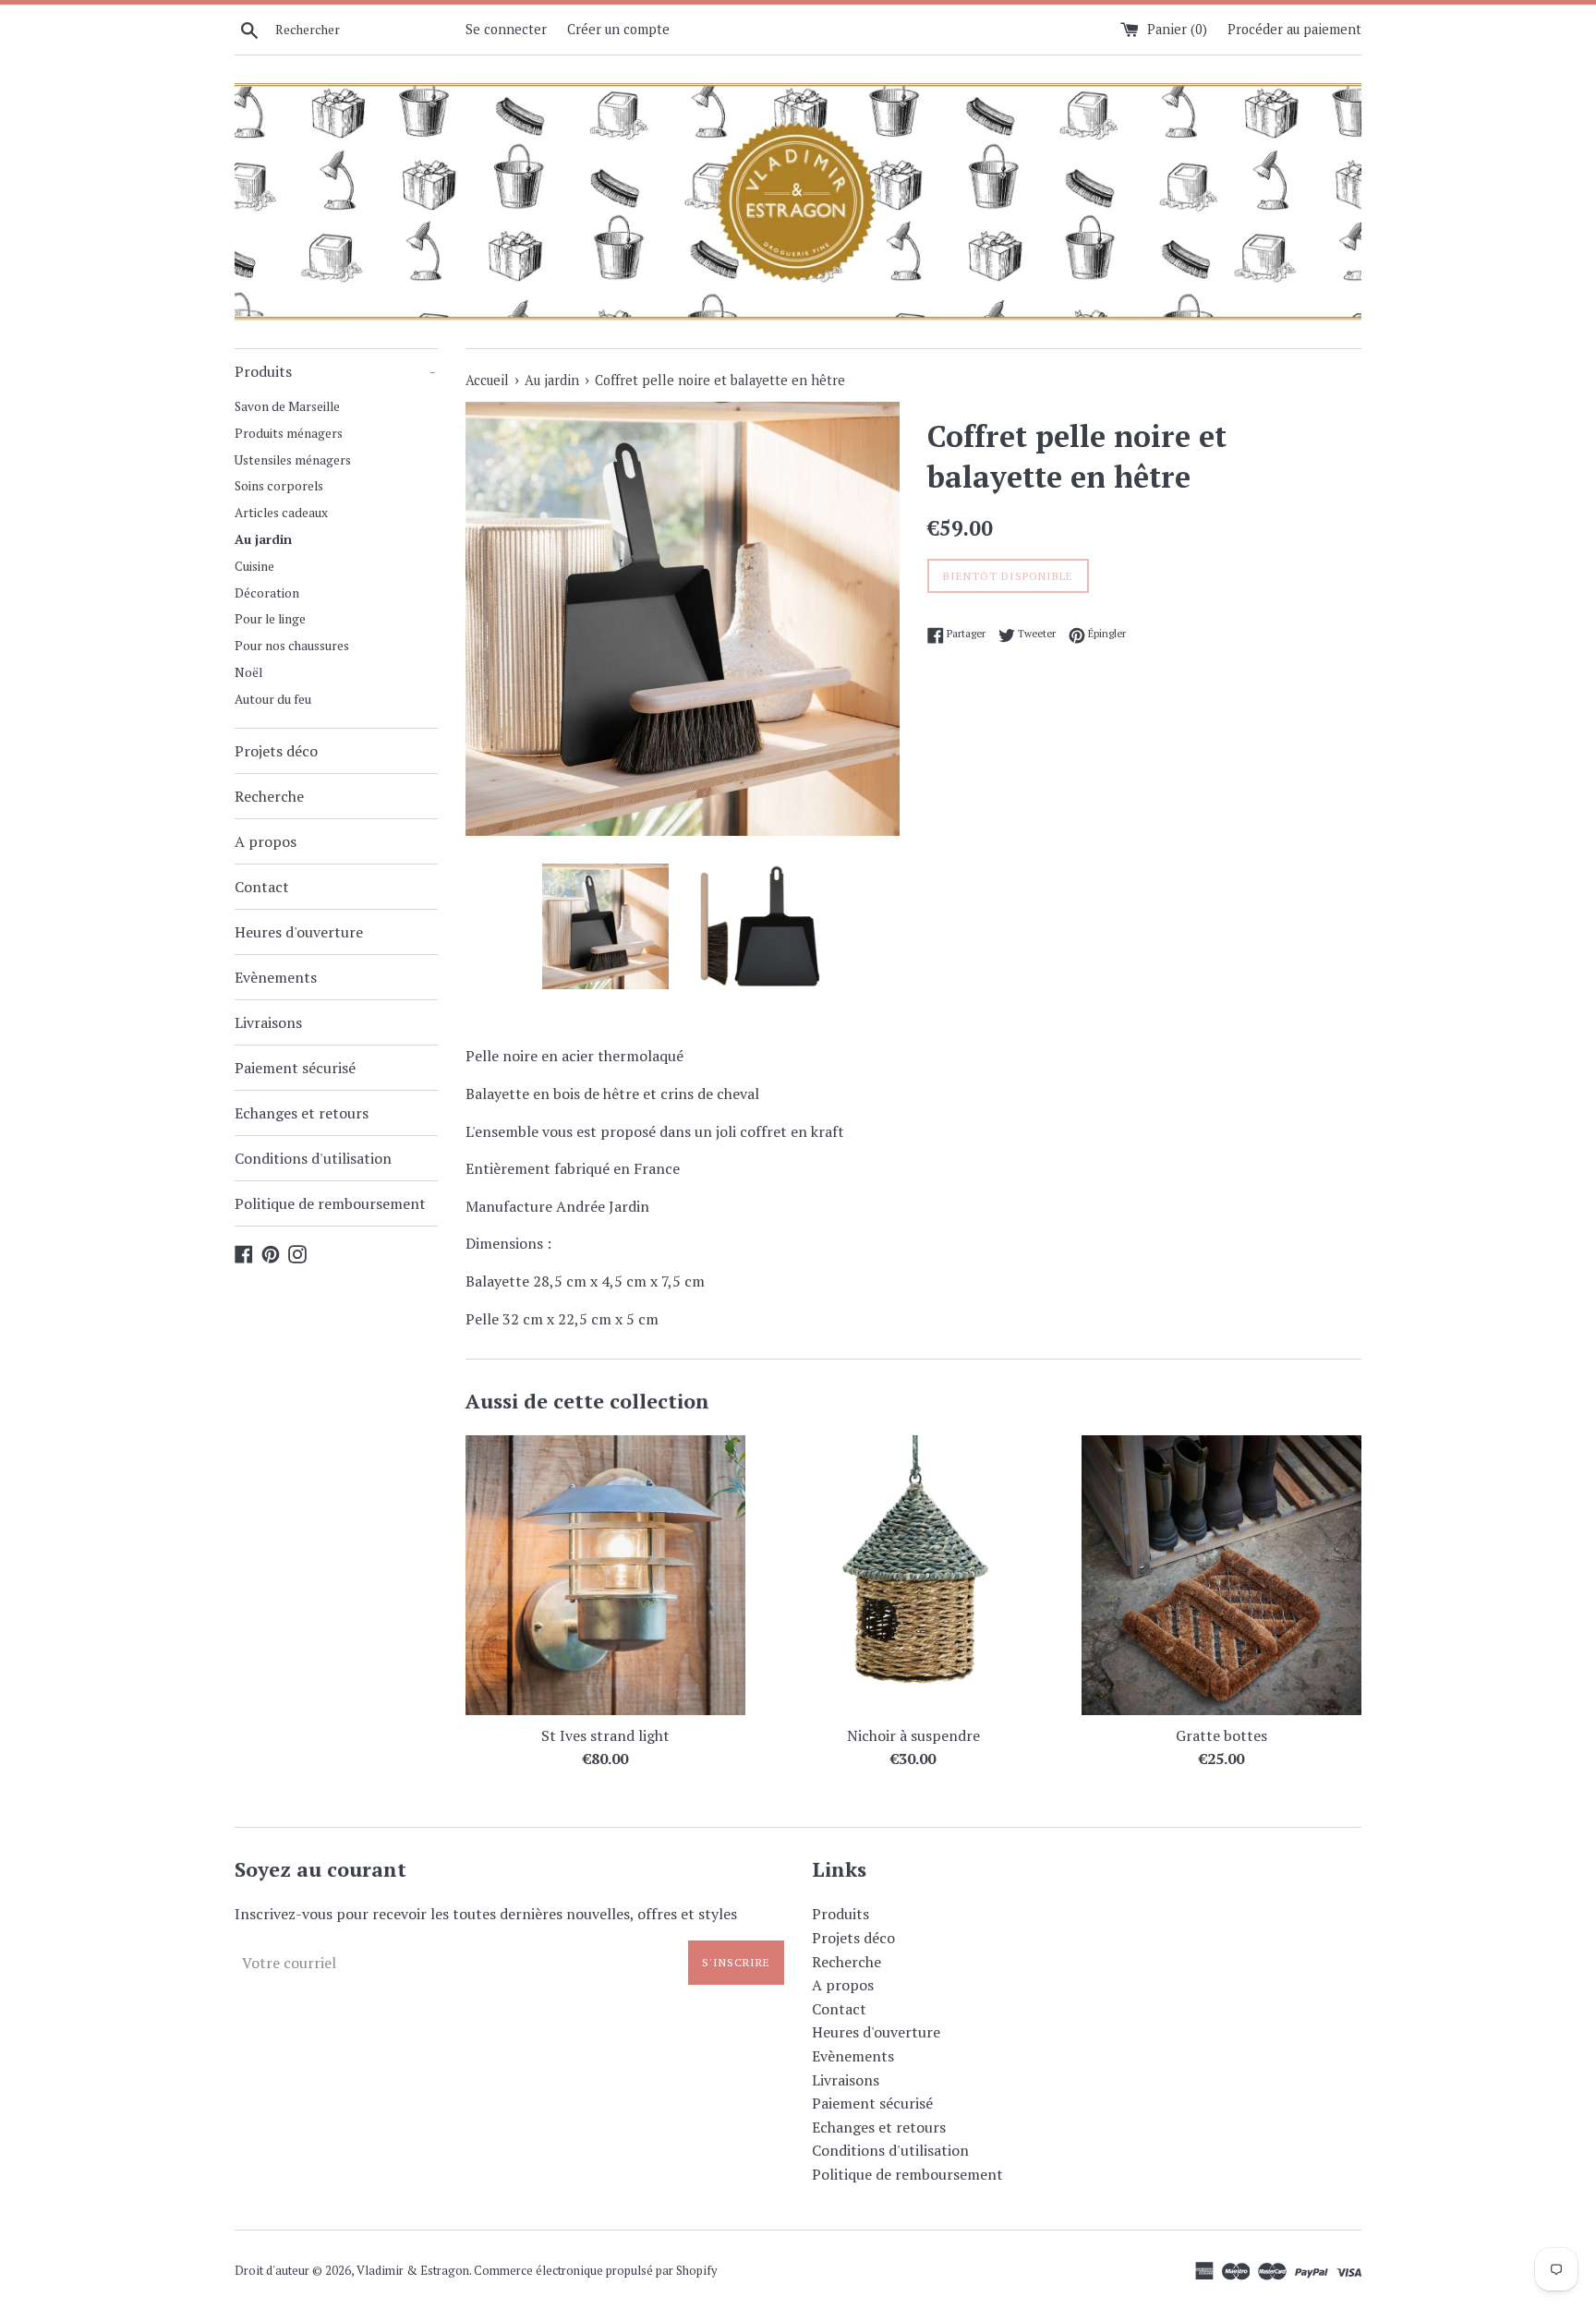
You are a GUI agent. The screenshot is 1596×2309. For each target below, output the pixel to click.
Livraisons (268, 1022)
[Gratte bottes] (1221, 1575)
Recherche (269, 796)
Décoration (267, 593)
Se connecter (506, 29)
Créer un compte (618, 29)
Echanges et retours (302, 1113)
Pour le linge (270, 619)
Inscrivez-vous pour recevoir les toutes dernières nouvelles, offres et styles (486, 1914)
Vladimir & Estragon (413, 2271)
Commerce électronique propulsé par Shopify (595, 2271)
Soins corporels (279, 486)
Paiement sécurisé (295, 1068)
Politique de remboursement (330, 1203)
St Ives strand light (605, 1735)
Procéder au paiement (1294, 29)
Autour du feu (273, 699)
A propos (266, 841)
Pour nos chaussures (292, 646)
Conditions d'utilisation (313, 1158)
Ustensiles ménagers (293, 460)
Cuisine (254, 566)
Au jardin (263, 539)
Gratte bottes (1221, 1735)
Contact (262, 887)
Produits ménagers (289, 433)
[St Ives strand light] (605, 1575)
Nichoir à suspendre (913, 1735)
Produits (335, 371)
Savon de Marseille (287, 406)
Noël (248, 672)
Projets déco (276, 751)
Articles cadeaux (281, 513)
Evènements (276, 977)
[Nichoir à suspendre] (913, 1575)
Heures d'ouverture (299, 932)
